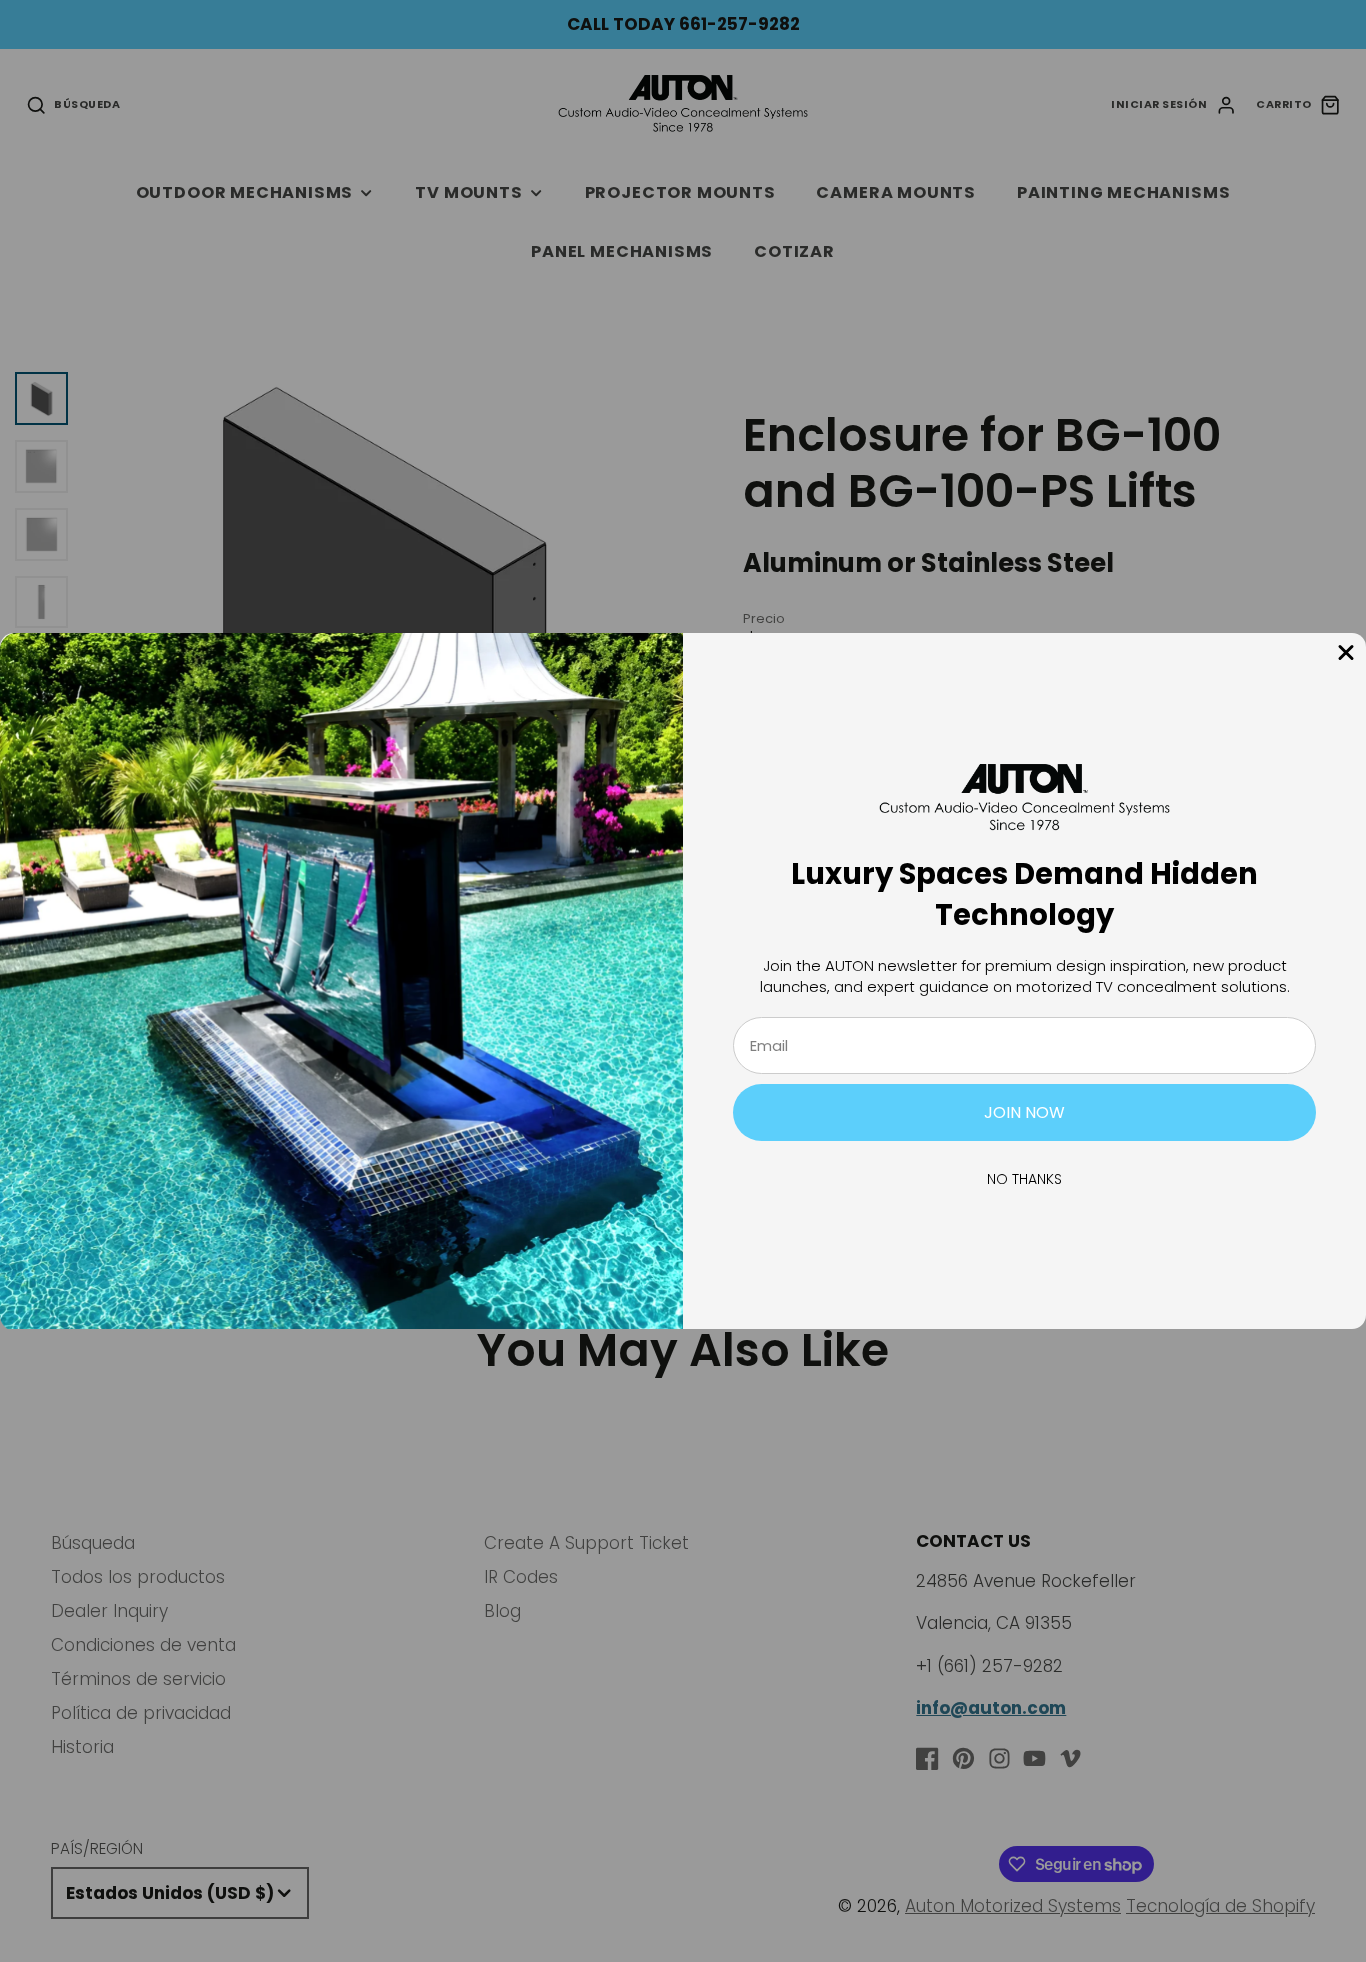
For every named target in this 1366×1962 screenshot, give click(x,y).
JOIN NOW (1024, 1112)
